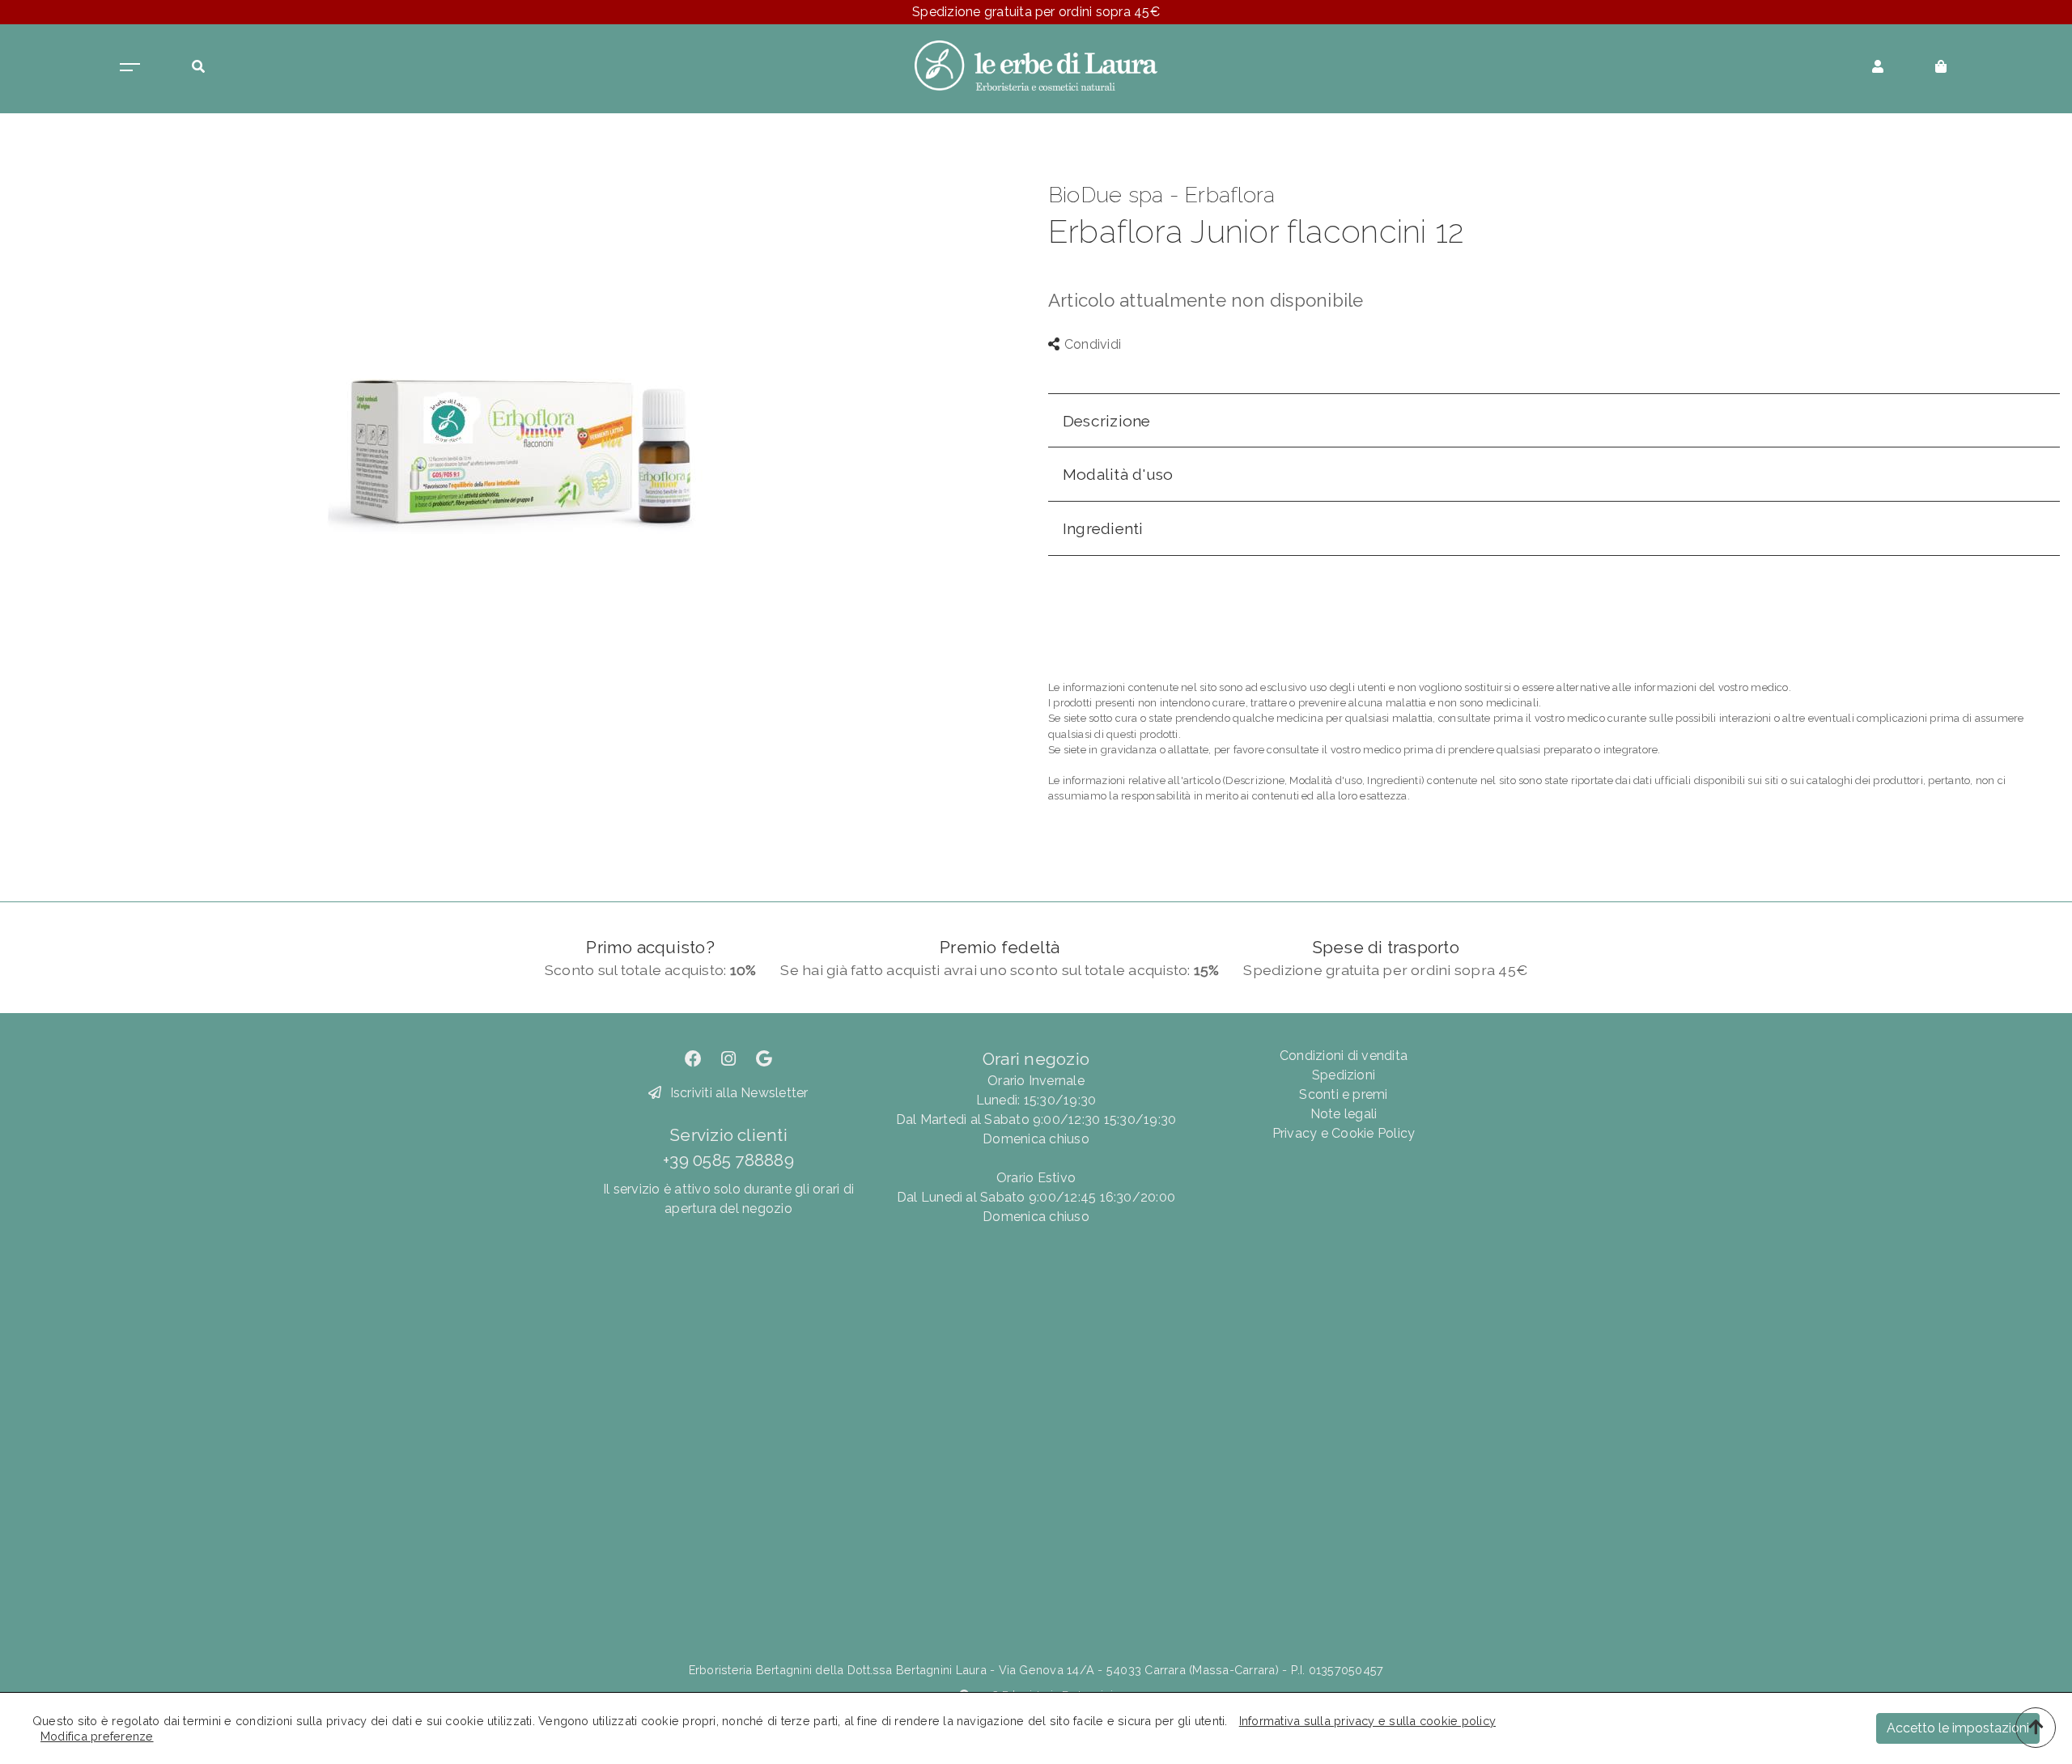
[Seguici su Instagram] (728, 1059)
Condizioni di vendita (1344, 1056)
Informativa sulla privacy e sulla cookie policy (1367, 1721)
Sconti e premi (1343, 1094)
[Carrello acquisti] (1941, 65)
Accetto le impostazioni (1958, 1728)
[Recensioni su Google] (764, 1059)
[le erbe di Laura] (1036, 64)
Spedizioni (1344, 1075)
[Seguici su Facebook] (693, 1059)
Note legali (1344, 1114)
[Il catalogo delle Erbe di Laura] (130, 65)
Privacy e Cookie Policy (1344, 1133)
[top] (2036, 1728)
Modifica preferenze (97, 1736)
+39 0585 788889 (728, 1160)
